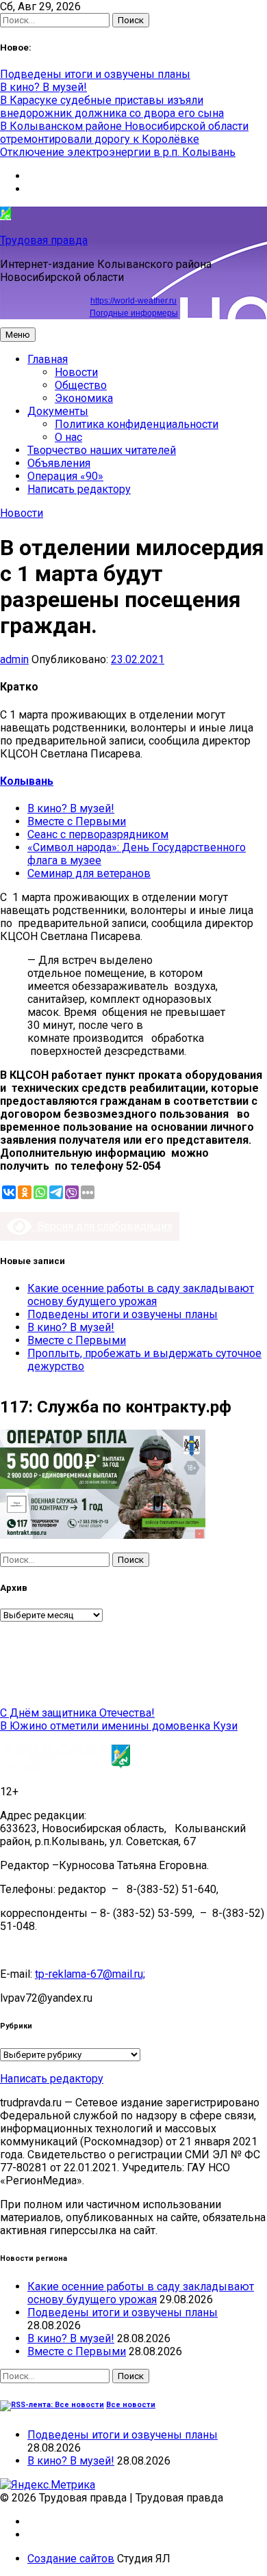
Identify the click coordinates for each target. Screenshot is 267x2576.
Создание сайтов (71, 2559)
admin (14, 659)
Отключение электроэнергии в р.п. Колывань (118, 152)
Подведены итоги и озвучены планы (95, 74)
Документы (58, 411)
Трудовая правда (44, 240)
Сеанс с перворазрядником (98, 834)
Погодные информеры (134, 313)
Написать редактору (79, 489)
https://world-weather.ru (133, 301)
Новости (76, 372)
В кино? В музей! (43, 87)
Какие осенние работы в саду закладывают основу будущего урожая (141, 1295)
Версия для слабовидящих (102, 1226)
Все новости (131, 2405)
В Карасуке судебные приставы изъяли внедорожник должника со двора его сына (112, 107)
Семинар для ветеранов (89, 873)
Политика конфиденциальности (137, 424)
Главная (48, 359)
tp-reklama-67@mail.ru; (90, 1974)
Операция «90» (65, 476)
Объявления (59, 463)
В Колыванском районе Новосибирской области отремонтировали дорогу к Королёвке (124, 133)
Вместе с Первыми (77, 821)
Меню (18, 335)
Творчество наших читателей (102, 450)
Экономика (84, 398)
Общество (81, 385)
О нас (68, 437)
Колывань (27, 781)
